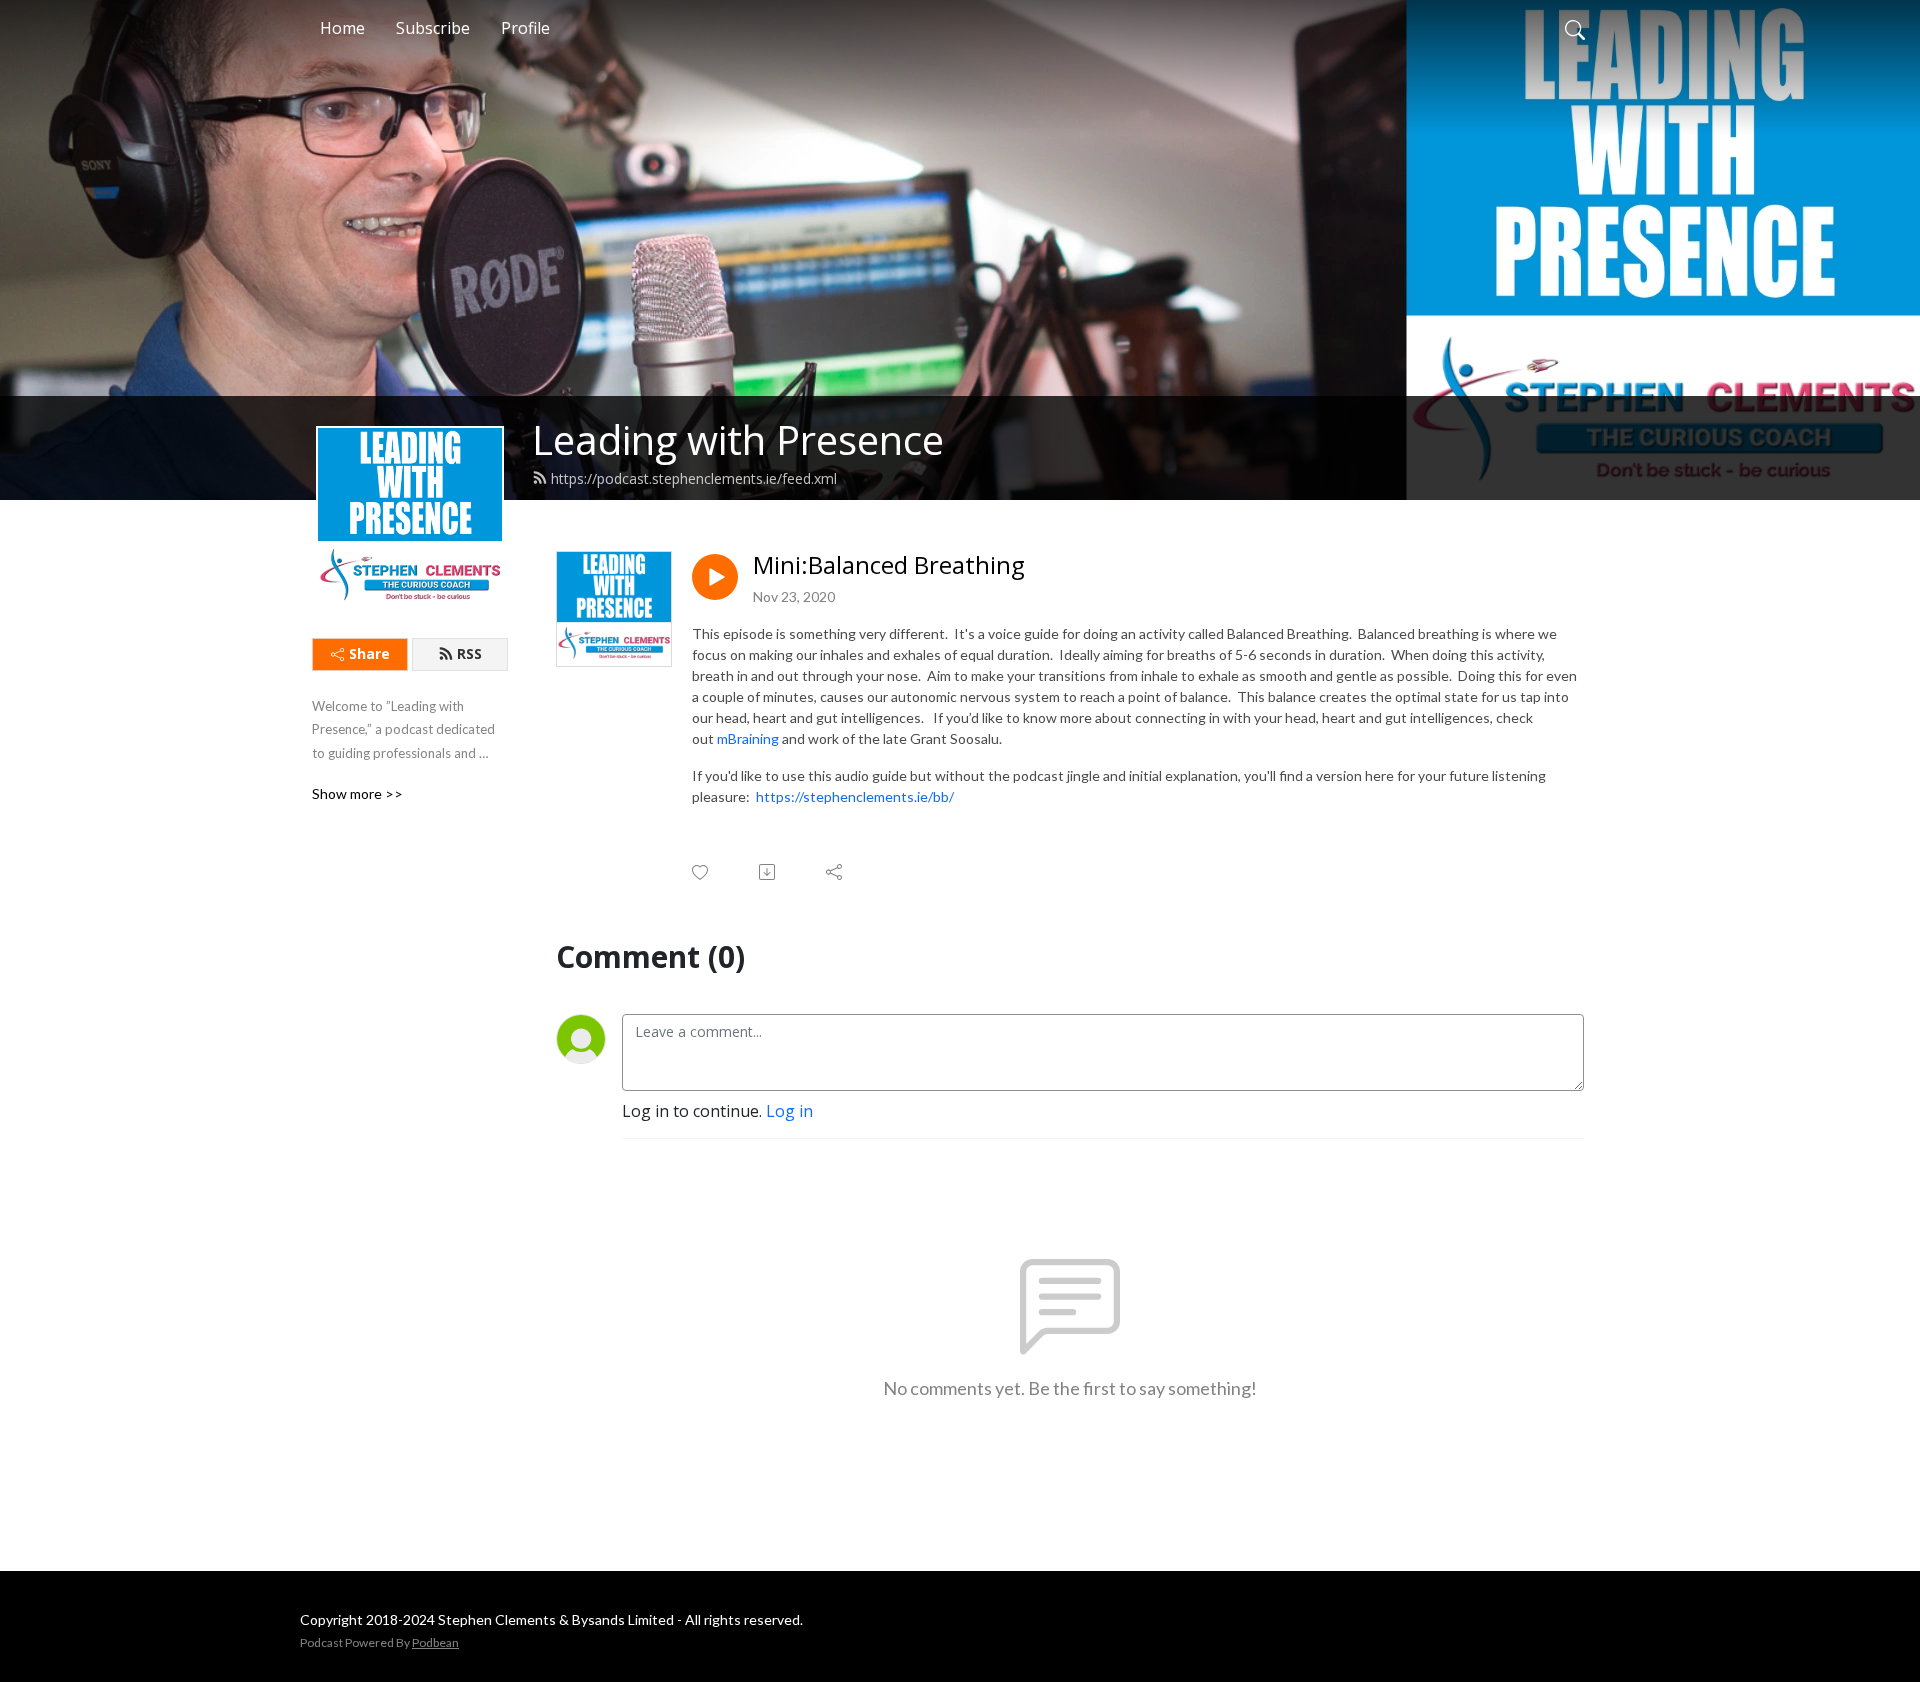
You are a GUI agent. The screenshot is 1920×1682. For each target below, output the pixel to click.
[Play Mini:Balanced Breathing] (715, 577)
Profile (525, 28)
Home (342, 28)
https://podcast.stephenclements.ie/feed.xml (694, 478)
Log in (789, 1111)
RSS (469, 653)
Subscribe (433, 28)
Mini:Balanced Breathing (889, 565)
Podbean (435, 1642)
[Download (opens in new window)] (768, 872)
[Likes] (701, 872)
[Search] (1575, 28)
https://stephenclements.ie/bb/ (855, 796)
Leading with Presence (738, 439)
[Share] (835, 872)
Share (369, 653)
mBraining (748, 738)
